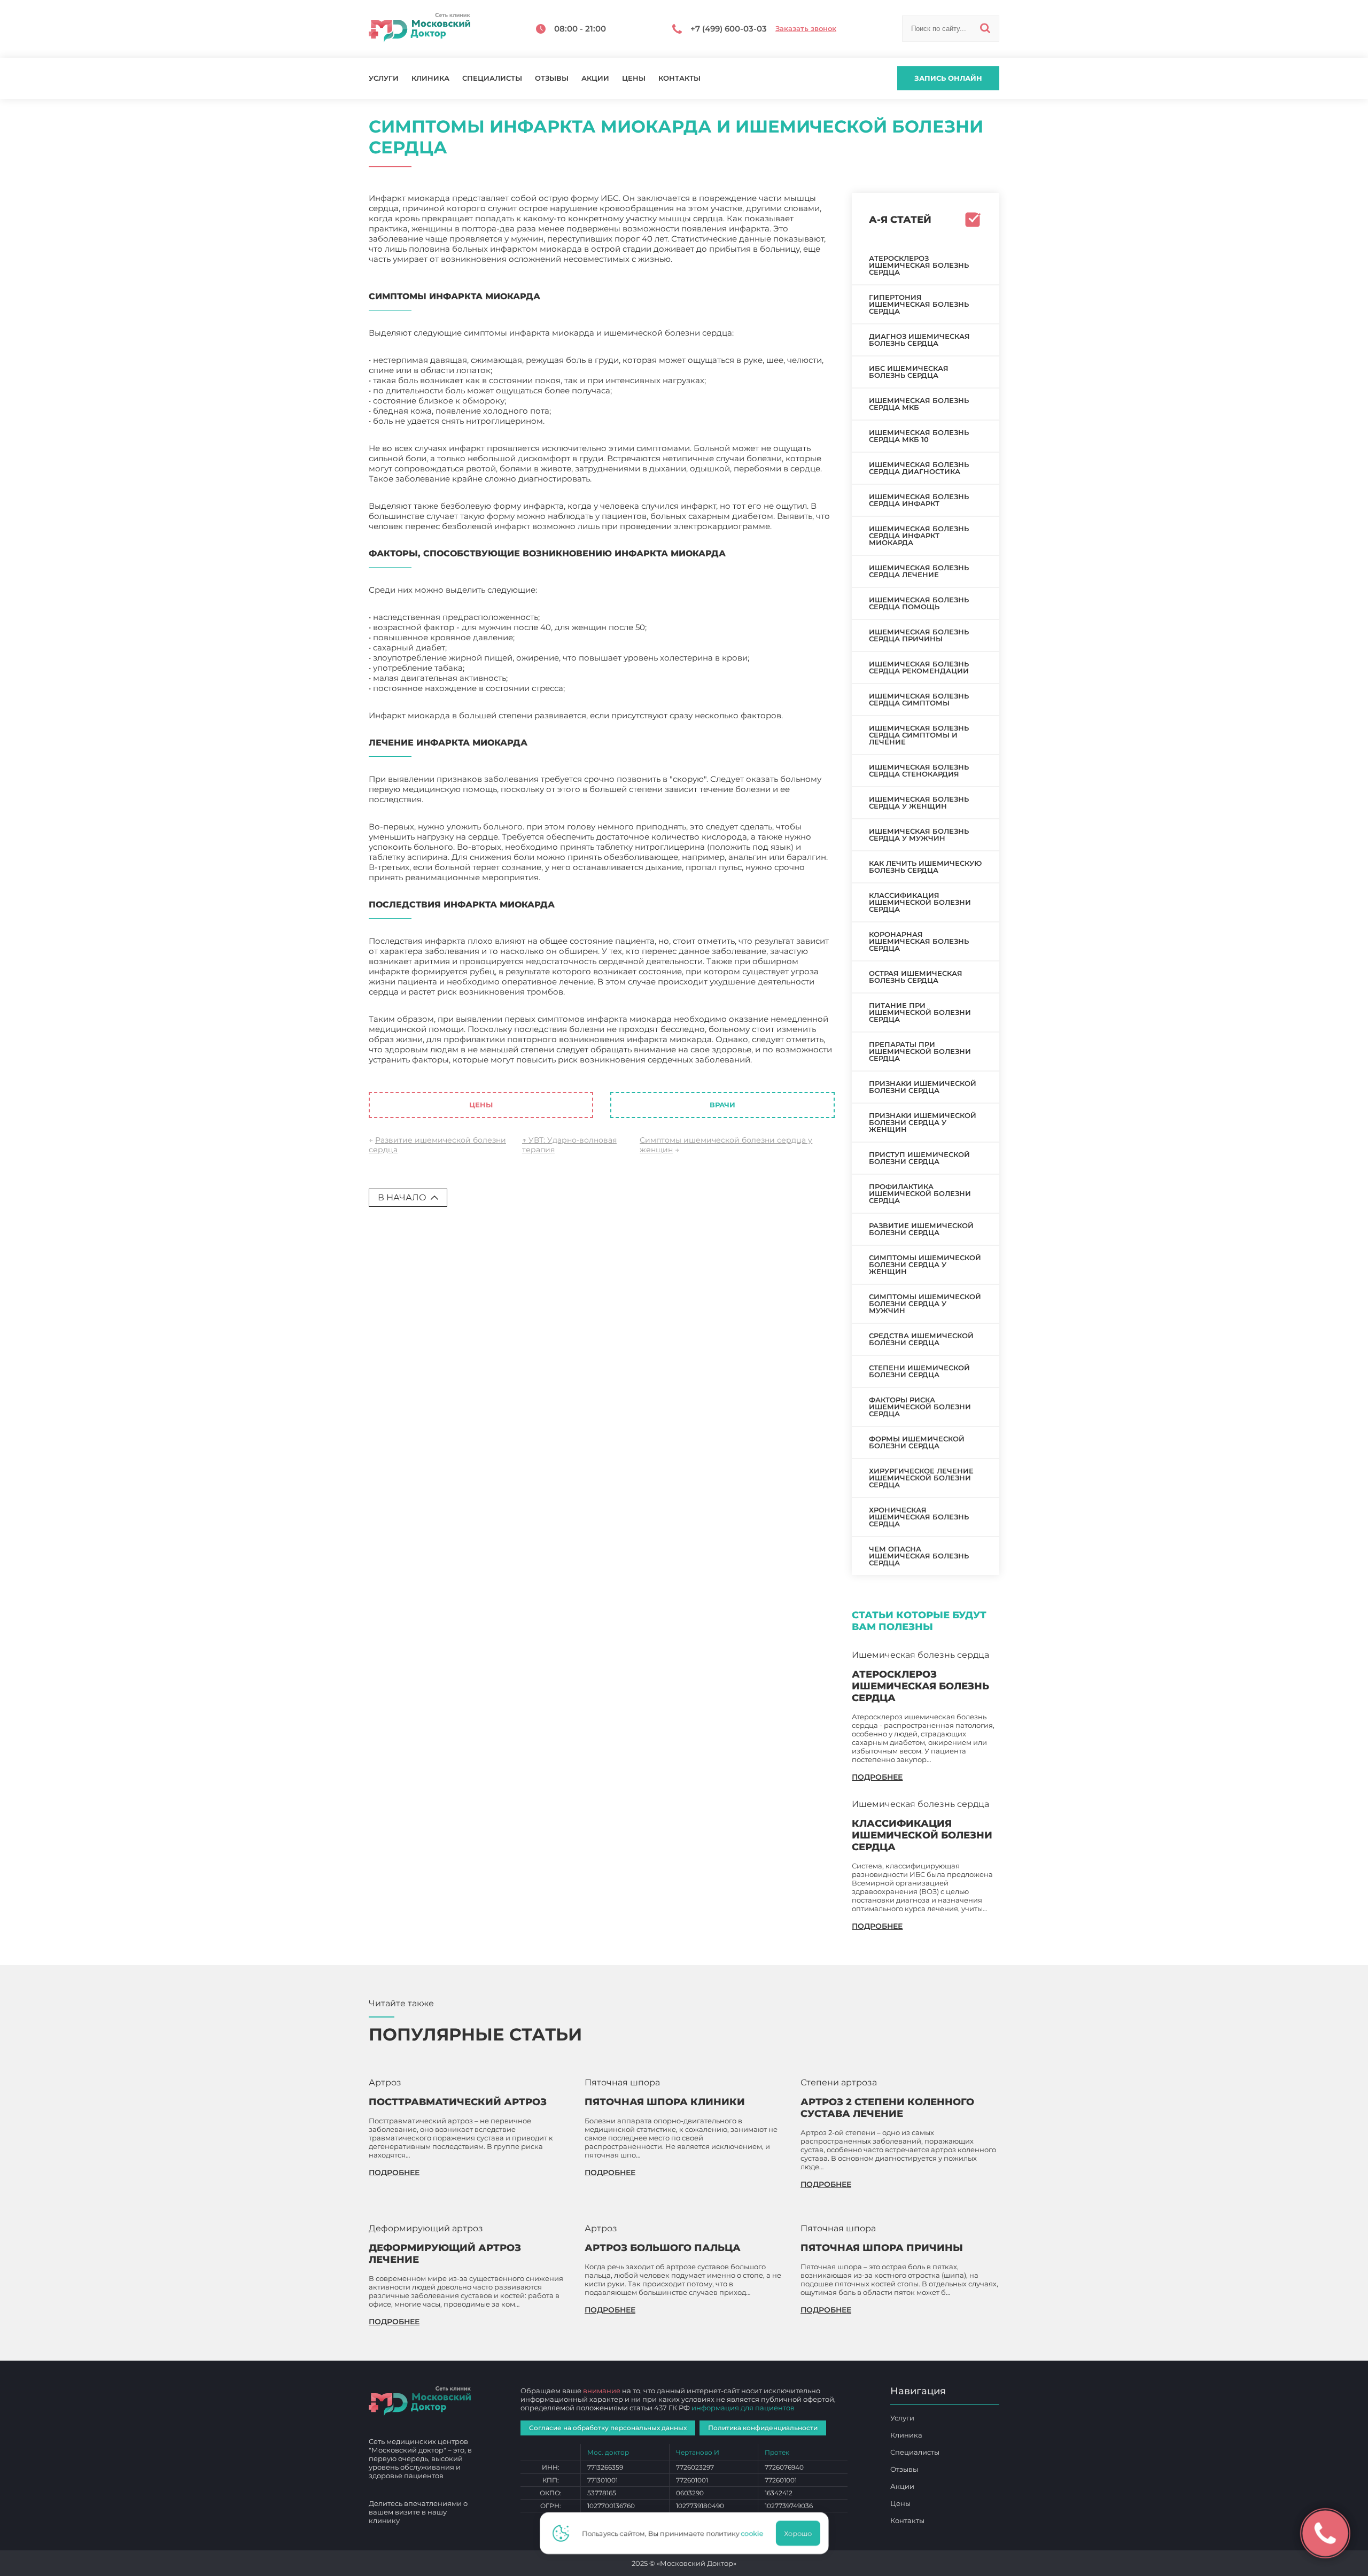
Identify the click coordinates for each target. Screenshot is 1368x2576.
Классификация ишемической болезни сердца (920, 902)
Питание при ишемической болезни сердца (920, 1012)
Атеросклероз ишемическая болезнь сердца (919, 265)
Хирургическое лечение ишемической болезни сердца (921, 1478)
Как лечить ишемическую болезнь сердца (925, 867)
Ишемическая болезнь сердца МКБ (919, 404)
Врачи (722, 1105)
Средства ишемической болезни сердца (921, 1339)
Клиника (430, 78)
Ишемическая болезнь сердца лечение (919, 571)
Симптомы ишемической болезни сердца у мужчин (925, 1303)
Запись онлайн (948, 78)
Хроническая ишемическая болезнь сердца (919, 1517)
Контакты (679, 78)
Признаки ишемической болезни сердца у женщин (923, 1122)
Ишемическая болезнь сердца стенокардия (919, 770)
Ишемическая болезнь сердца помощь (919, 603)
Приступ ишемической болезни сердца (919, 1158)
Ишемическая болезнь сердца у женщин (919, 802)
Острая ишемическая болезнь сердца (916, 977)
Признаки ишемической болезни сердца (923, 1087)
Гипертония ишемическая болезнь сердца (919, 304)
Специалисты (492, 78)
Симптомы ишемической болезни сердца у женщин (925, 1264)
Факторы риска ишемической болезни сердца (920, 1407)
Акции (595, 78)
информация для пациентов (743, 2408)
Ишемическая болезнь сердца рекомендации (919, 667)
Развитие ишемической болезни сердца (921, 1229)
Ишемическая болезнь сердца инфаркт (919, 500)
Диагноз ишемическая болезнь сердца (919, 340)
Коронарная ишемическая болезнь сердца (919, 941)
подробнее (877, 1777)
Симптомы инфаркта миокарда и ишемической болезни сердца (584, 1065)
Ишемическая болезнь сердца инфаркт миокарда (919, 536)
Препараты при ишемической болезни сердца (920, 1051)
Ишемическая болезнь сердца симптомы (919, 699)
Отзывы (552, 78)
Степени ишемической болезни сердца (919, 1371)
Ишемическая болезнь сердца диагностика (919, 468)
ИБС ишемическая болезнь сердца (909, 372)
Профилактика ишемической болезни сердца (920, 1193)
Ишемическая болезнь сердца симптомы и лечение (919, 735)
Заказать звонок (806, 29)
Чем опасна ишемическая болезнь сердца (919, 1556)
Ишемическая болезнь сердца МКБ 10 (919, 436)
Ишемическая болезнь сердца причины (919, 635)
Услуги (384, 78)
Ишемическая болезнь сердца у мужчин (919, 835)
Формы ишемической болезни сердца (917, 1442)
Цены (634, 78)
